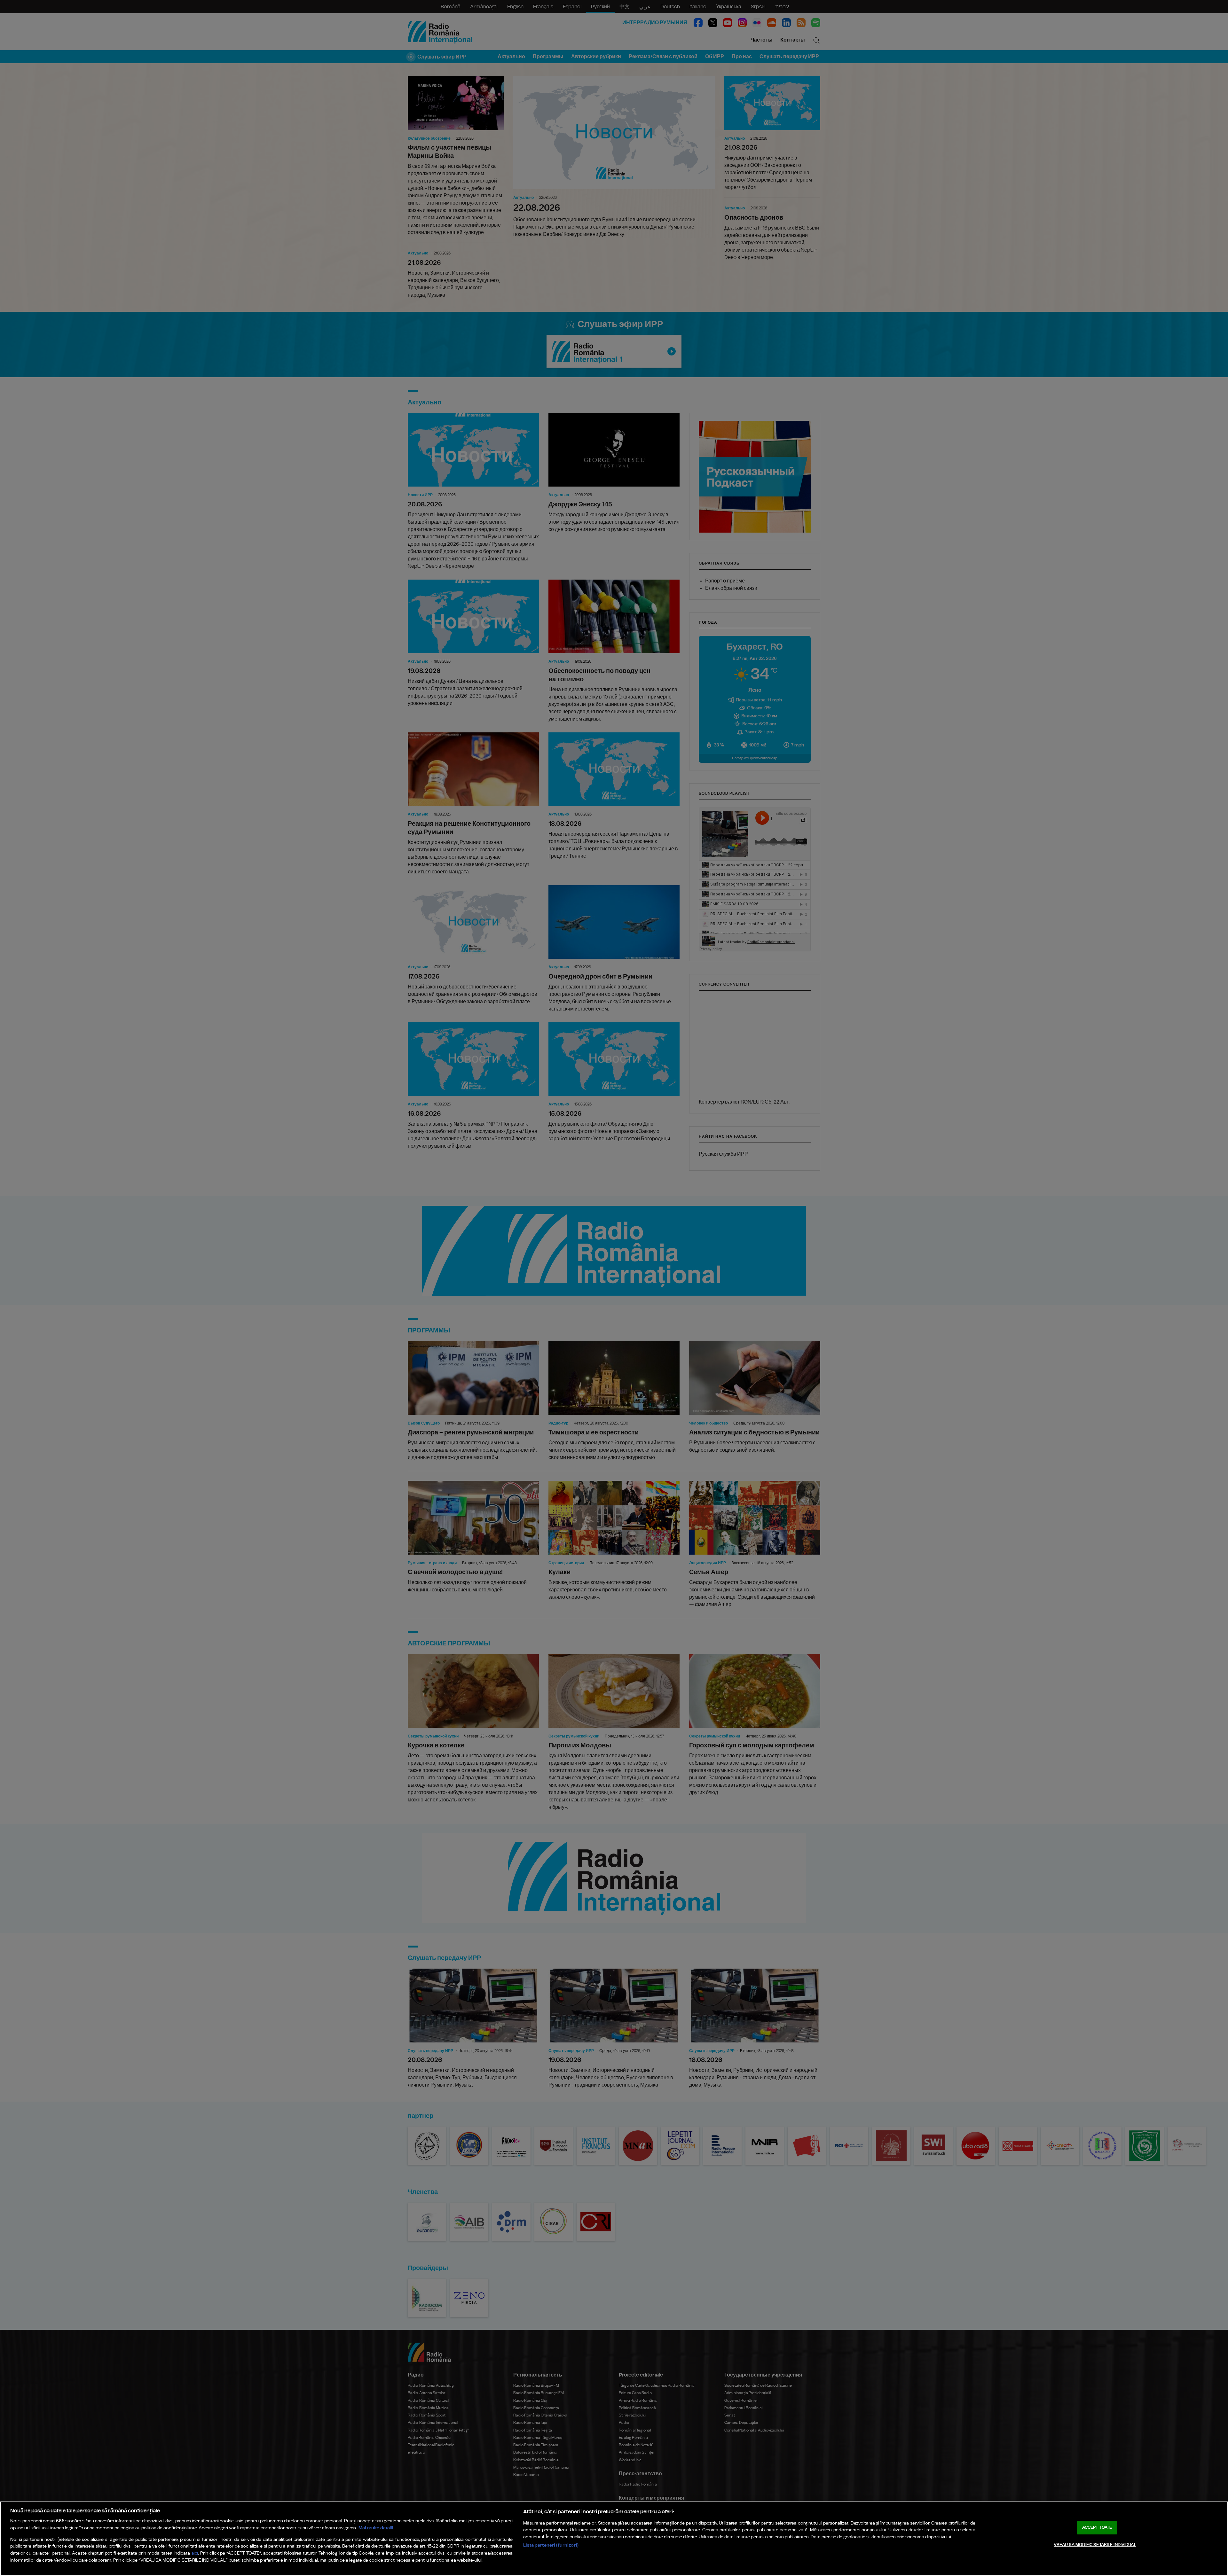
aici (195, 2553)
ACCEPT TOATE (1097, 2528)
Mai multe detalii (376, 2528)
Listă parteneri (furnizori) (551, 2545)
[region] (614, 2539)
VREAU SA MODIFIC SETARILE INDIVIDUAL (1095, 2545)
